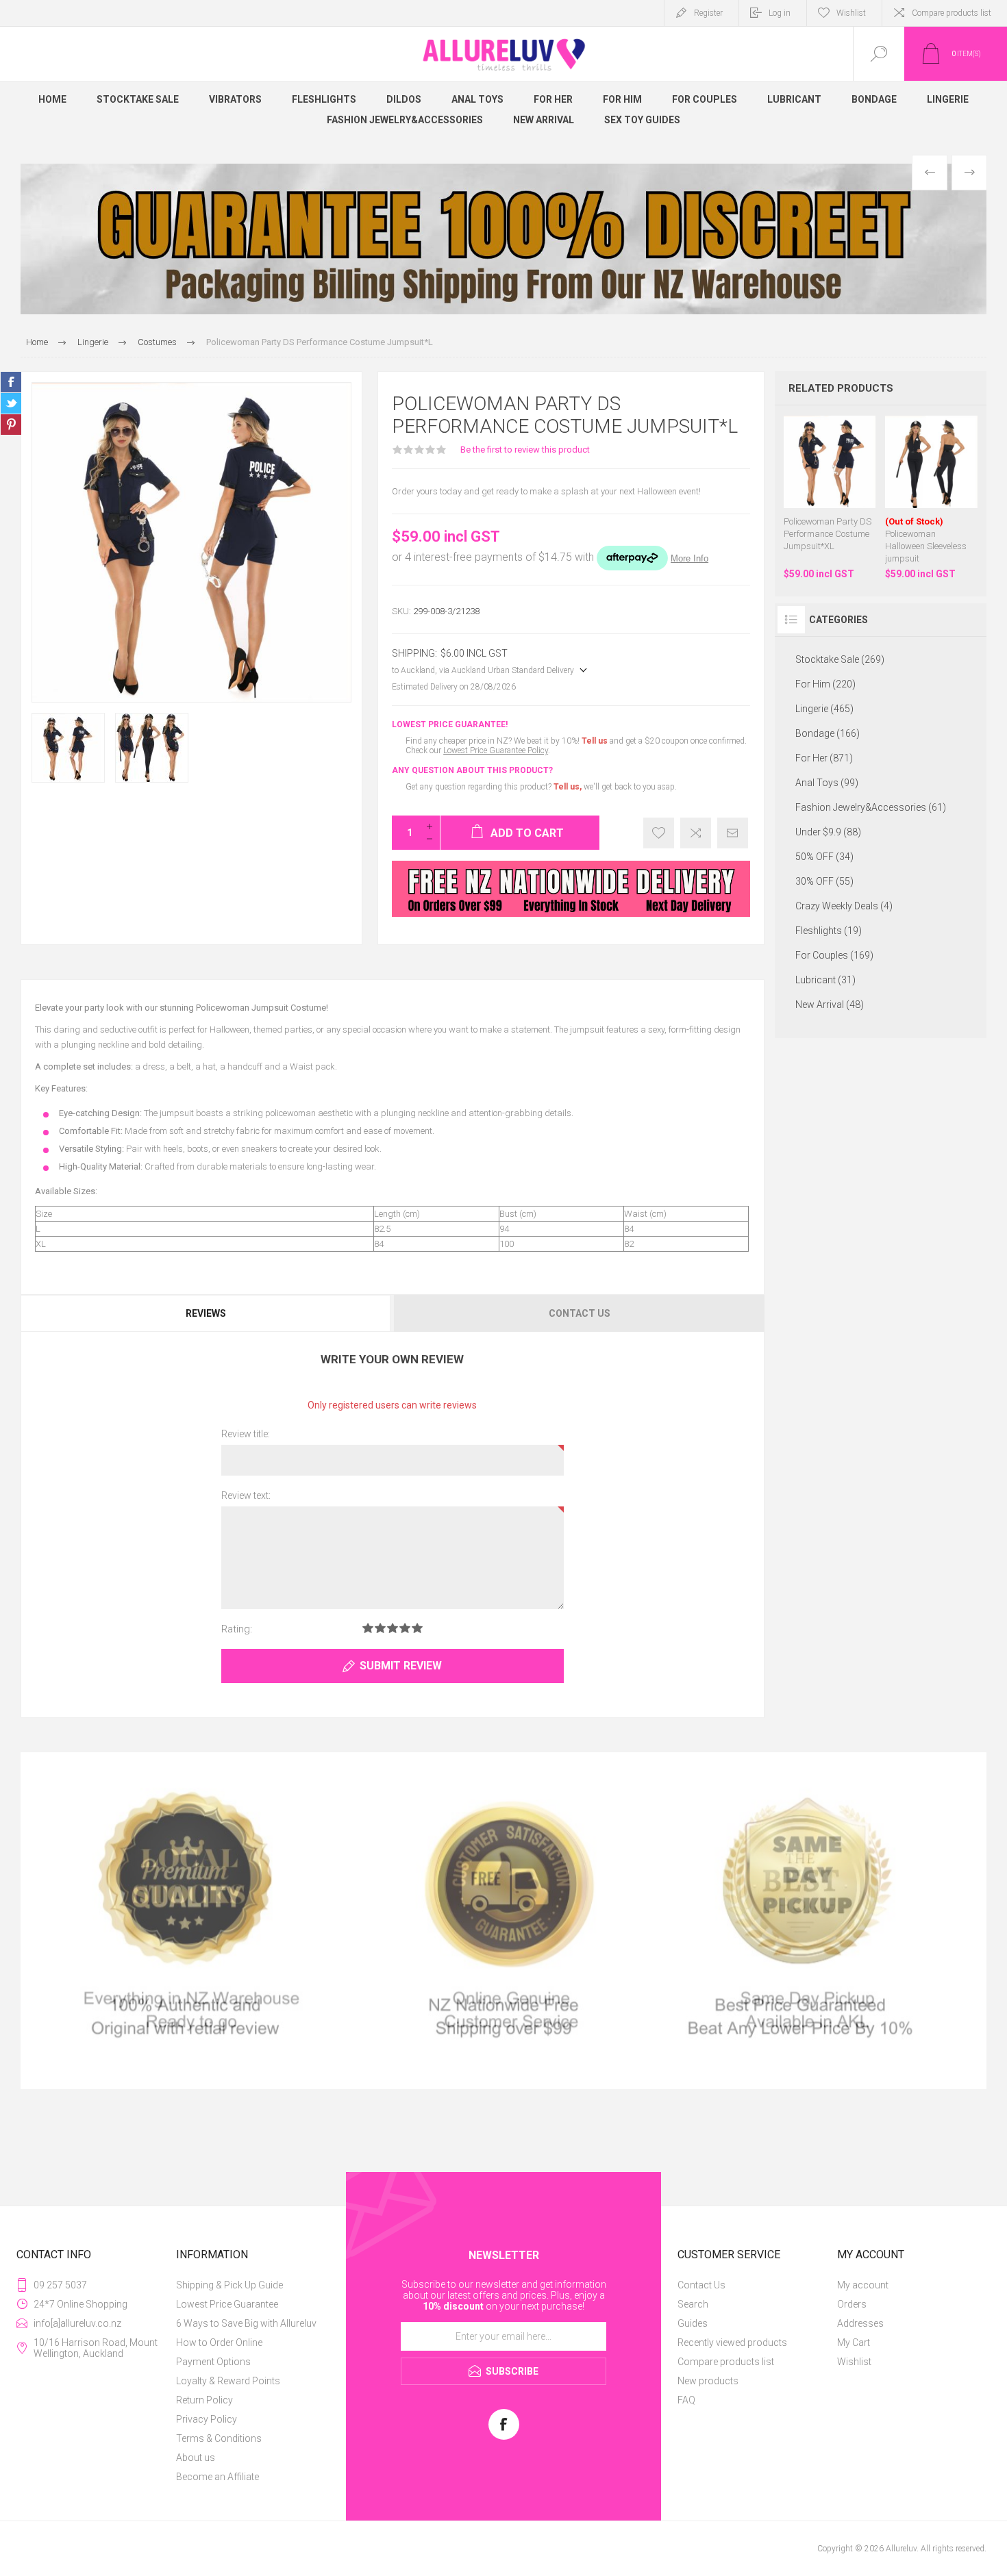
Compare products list (952, 13)
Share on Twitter (11, 403)
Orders (852, 2304)
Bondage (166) (828, 733)
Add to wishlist (659, 833)
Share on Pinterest (11, 425)
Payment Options (213, 2362)
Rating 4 (405, 1628)
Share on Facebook (11, 382)
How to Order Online (219, 2343)
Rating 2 (380, 1628)
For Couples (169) (834, 955)
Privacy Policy (207, 2419)
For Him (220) (825, 684)
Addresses (860, 2323)
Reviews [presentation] (206, 1313)
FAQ (686, 2400)
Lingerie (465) (824, 709)
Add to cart (843, 474)
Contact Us (701, 2285)
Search (693, 2304)
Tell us (596, 741)
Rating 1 (368, 1628)
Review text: (246, 1495)
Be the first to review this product (525, 450)
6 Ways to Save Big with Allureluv (246, 2323)
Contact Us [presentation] (580, 1313)
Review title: (246, 1434)
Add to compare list (696, 833)
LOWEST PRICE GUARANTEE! (450, 724)
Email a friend (733, 833)
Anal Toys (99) (827, 783)
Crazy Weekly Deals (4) (844, 906)
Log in (780, 13)
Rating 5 (417, 1628)
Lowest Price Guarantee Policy (496, 750)
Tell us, (568, 787)
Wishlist (854, 2362)
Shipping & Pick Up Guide (229, 2285)
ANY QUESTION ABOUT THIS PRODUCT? (472, 770)
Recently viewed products (732, 2343)
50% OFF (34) (824, 857)
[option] (503, 239)
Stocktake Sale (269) (840, 659)
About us (196, 2458)
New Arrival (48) (830, 1005)
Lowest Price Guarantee (227, 2304)
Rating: (237, 1629)
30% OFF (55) (824, 881)
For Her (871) (824, 758)
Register (708, 13)
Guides (693, 2323)
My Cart (854, 2343)
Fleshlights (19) (829, 931)
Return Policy (204, 2400)
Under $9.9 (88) (828, 832)
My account (863, 2285)
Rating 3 (393, 1628)
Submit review (401, 1666)
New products (708, 2381)
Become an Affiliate (217, 2477)
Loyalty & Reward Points (228, 2381)
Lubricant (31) (825, 980)
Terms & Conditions (219, 2438)
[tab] (207, 1313)
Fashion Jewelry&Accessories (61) (871, 807)
